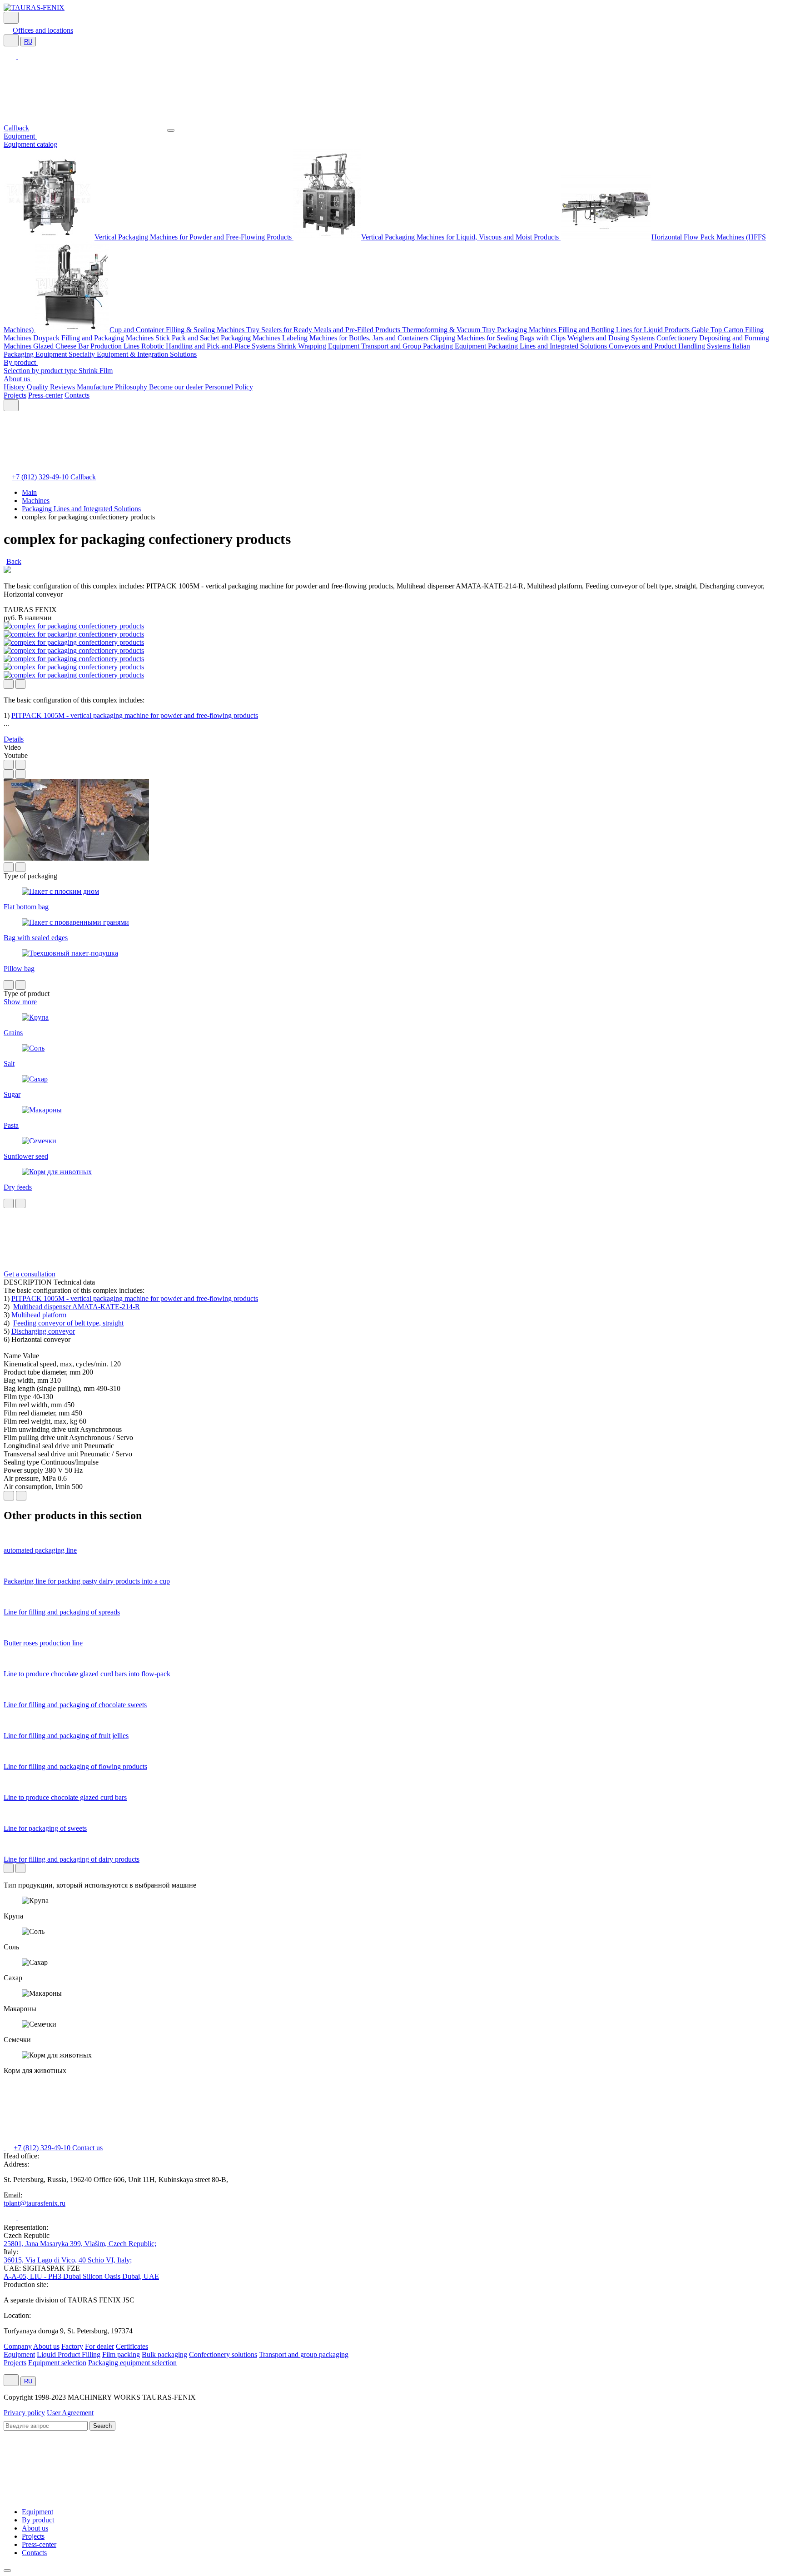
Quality (38, 387)
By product (21, 362)
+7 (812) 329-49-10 (41, 477)
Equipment (20, 136)
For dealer (99, 2346)
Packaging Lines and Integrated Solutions (548, 346)
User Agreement (70, 2413)
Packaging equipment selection (132, 2363)
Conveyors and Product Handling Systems (671, 346)
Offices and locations (43, 30)
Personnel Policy (229, 387)
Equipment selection (57, 2363)
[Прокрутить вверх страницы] (7, 2571)
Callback (16, 128)
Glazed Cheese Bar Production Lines (87, 346)
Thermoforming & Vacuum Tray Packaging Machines (480, 330)
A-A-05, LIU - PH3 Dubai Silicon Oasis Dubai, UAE (81, 2276)
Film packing (121, 2354)
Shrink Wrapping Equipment (319, 346)
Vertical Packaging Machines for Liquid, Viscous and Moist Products (461, 237)
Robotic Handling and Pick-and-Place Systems (209, 346)
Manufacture (96, 387)
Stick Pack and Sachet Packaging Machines (219, 338)
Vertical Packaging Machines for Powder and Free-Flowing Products (194, 237)
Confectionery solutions (223, 2354)
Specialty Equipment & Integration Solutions (133, 354)
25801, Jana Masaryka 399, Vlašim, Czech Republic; (80, 2244)
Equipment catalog (30, 144)
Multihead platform (39, 1315)
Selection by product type (41, 371)
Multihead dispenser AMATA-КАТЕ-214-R (77, 1307)
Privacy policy (24, 2413)
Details (14, 739)
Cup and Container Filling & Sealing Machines (178, 330)
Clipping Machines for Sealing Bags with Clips (499, 338)
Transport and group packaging (304, 2354)
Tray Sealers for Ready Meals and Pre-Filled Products (324, 330)
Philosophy (132, 387)
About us (18, 379)
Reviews (63, 387)
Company (18, 2346)
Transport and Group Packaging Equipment (425, 346)
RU (28, 42)
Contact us (87, 2148)
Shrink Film (96, 371)
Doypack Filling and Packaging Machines (94, 338)
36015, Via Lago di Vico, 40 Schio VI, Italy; (68, 2260)
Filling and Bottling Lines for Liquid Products (625, 330)
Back (14, 561)
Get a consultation (30, 1274)
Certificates (132, 2346)
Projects (15, 395)
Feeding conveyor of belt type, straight (68, 1323)
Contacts (77, 395)
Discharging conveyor (43, 1331)
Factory (72, 2346)
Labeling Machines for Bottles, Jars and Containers (356, 338)
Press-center (45, 395)
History (15, 387)
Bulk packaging (164, 2354)
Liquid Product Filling (69, 2354)
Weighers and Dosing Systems (612, 338)
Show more (20, 1002)
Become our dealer (177, 387)
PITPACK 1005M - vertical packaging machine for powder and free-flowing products (135, 715)
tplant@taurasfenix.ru (35, 2203)
